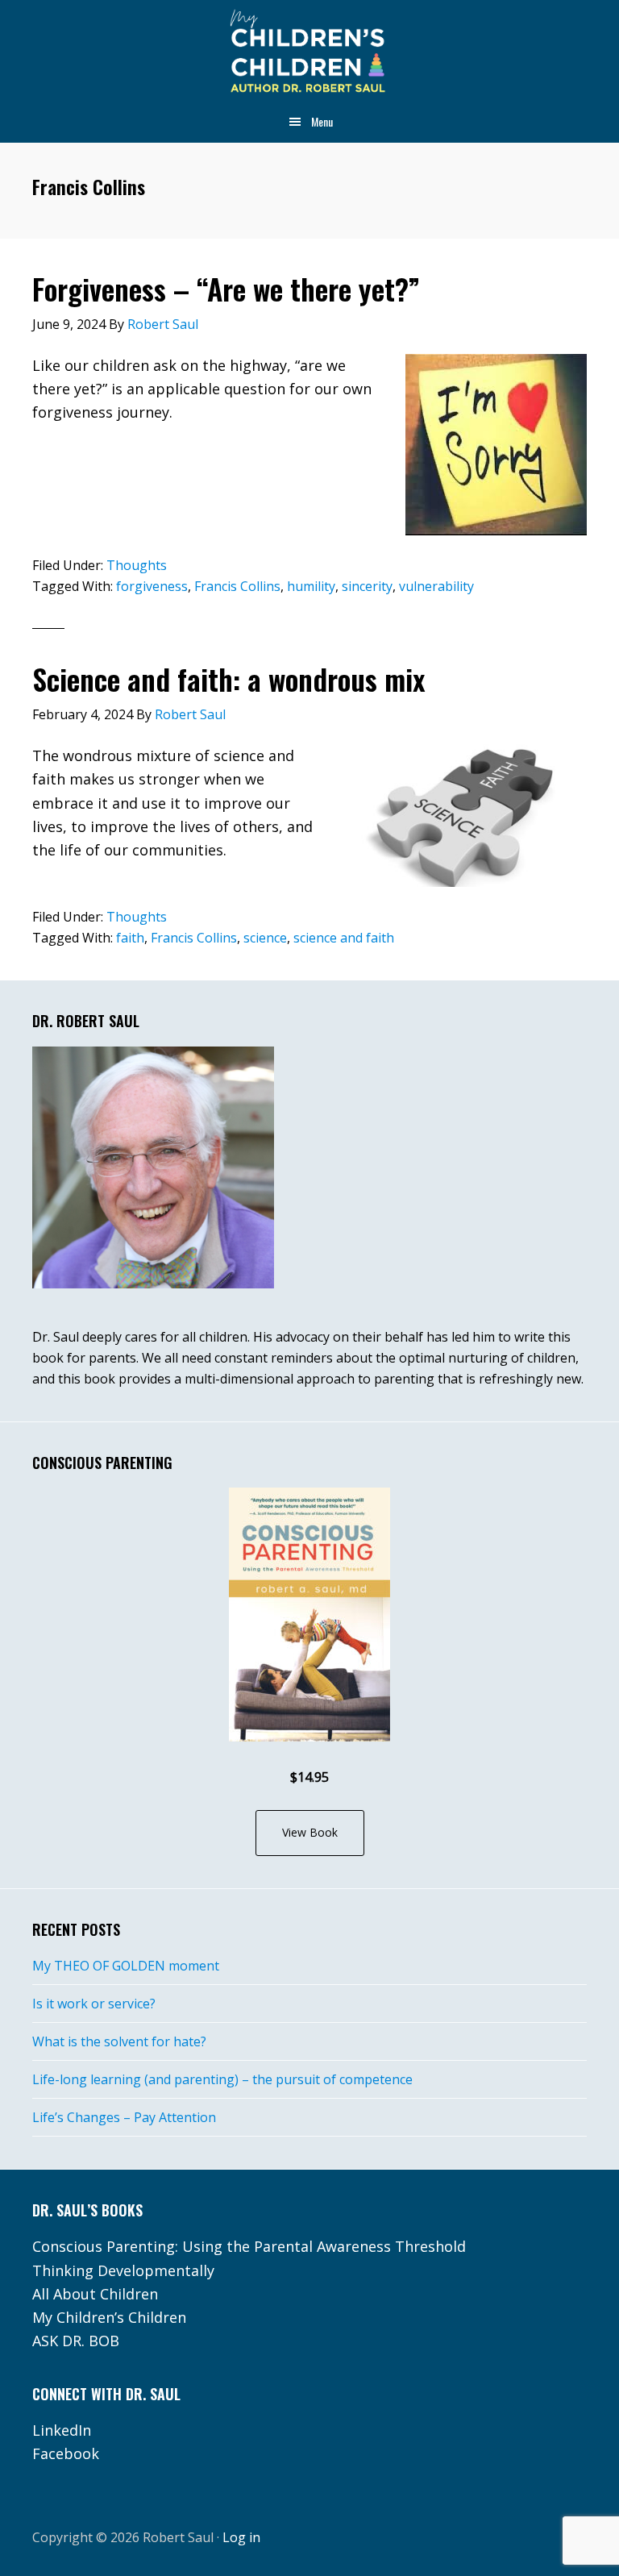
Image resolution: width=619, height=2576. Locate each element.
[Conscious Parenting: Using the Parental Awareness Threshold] (309, 1615)
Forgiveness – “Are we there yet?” (226, 288)
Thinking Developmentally (123, 2270)
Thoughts (137, 565)
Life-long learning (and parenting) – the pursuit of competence (222, 2079)
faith (130, 938)
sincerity (367, 586)
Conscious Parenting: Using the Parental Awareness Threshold (249, 2246)
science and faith (344, 938)
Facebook (66, 2453)
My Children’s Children (109, 2317)
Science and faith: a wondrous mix (229, 678)
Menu (322, 121)
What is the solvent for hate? (119, 2041)
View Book (310, 1832)
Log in (241, 2537)
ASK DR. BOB (76, 2341)
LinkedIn (62, 2430)
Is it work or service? (94, 2004)
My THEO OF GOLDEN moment (126, 1966)
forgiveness (152, 586)
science (265, 938)
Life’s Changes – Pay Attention (124, 2117)
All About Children (95, 2294)
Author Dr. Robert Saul (309, 52)
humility (311, 586)
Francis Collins (237, 586)
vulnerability (436, 586)
